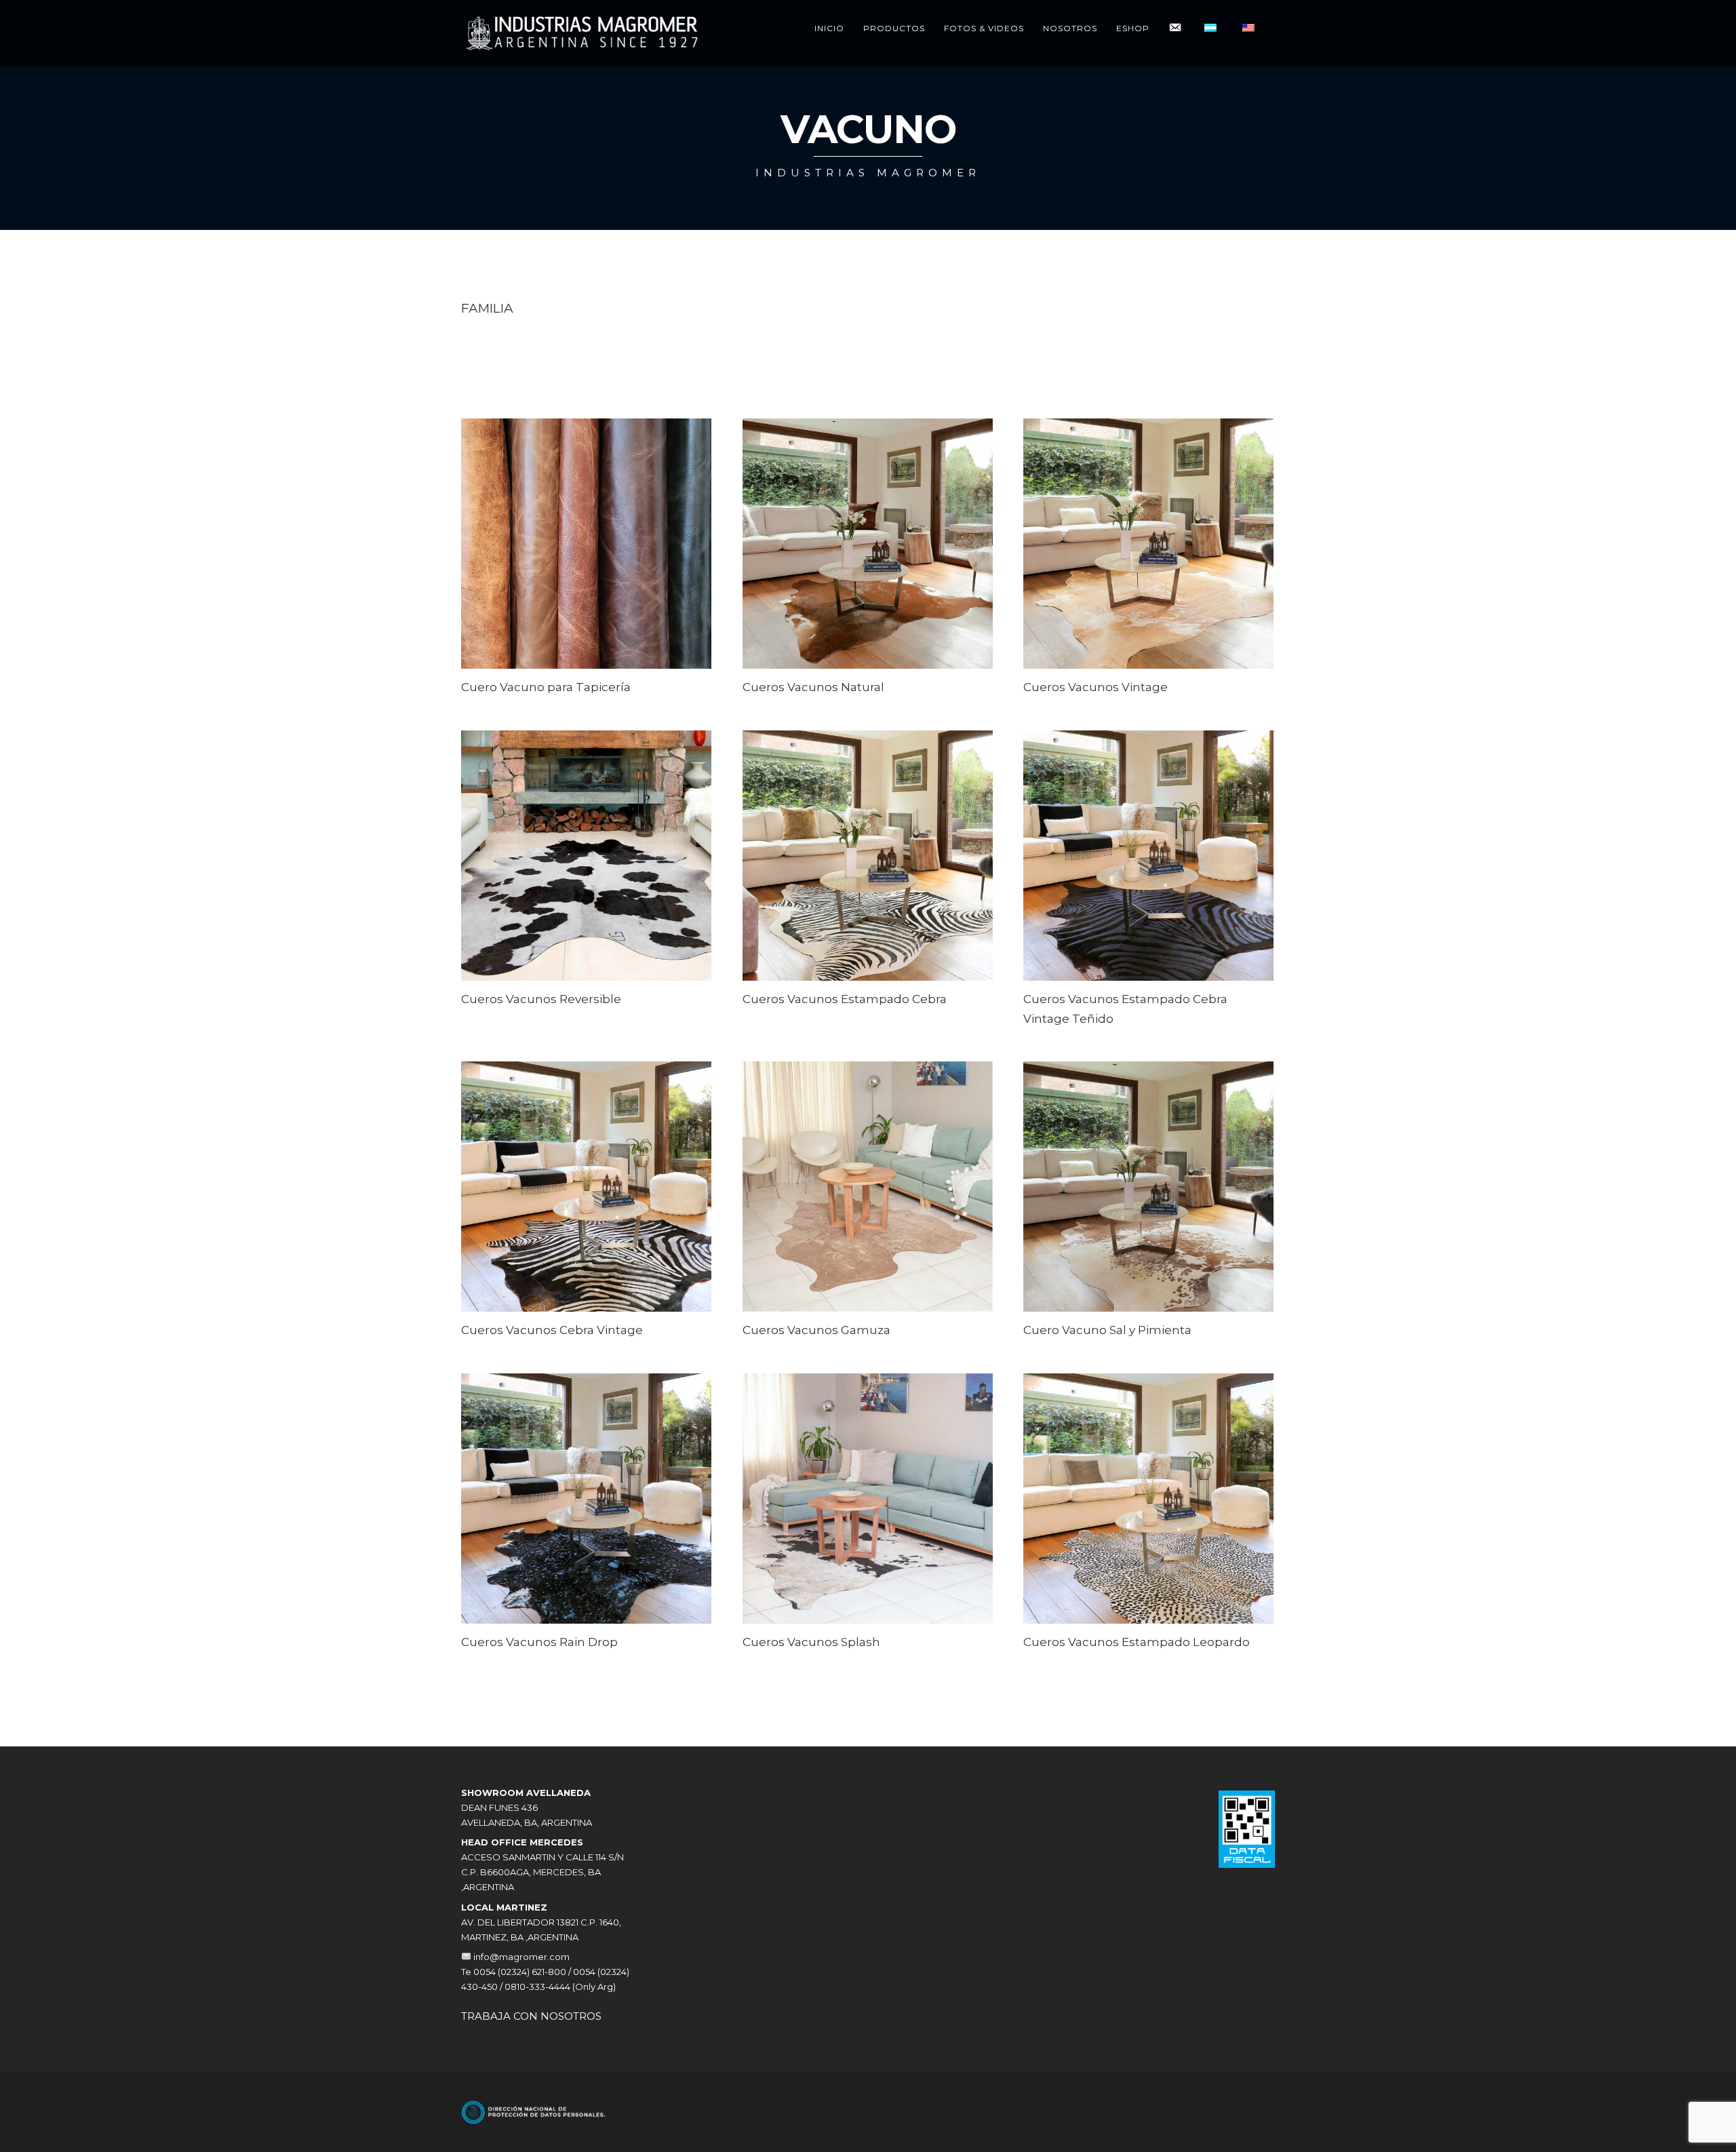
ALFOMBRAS (490, 387)
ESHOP (1133, 28)
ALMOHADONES (498, 372)
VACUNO (484, 336)
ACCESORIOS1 (609, 387)
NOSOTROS (1070, 28)
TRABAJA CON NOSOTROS (531, 2016)
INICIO (829, 28)
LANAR (566, 336)
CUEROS (596, 356)
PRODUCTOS (894, 28)
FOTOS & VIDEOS (984, 28)
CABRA (528, 336)
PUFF (473, 356)
